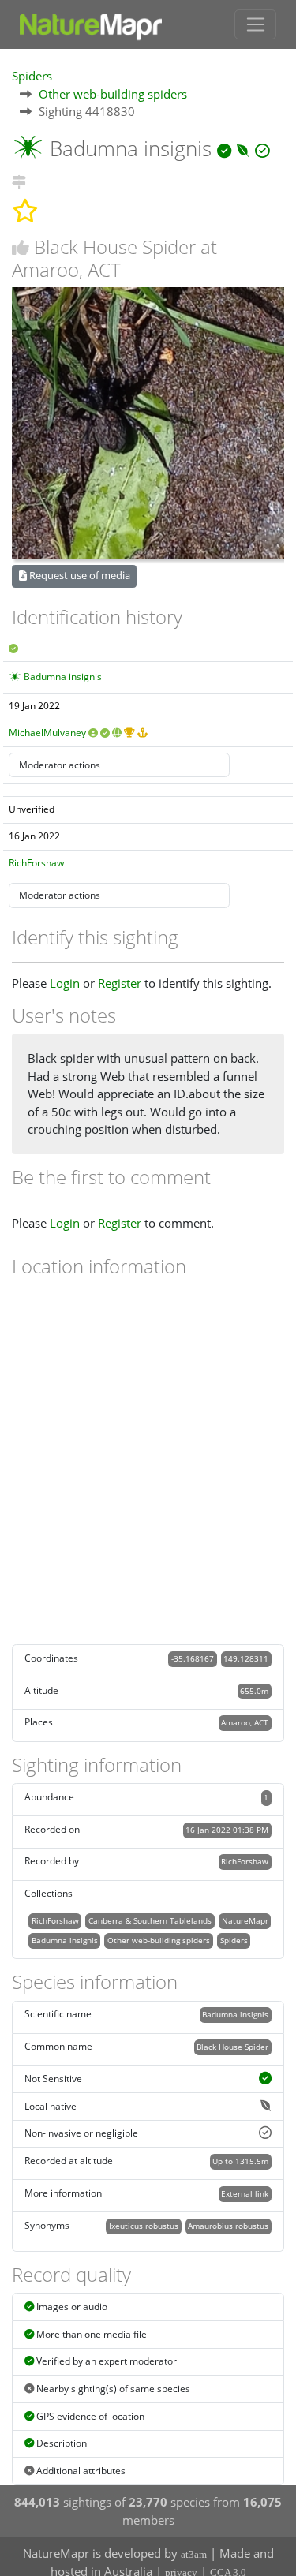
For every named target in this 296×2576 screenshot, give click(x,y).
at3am (194, 2554)
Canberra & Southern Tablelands (150, 1920)
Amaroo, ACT (245, 1722)
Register (120, 983)
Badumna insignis (63, 677)
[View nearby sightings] (19, 180)
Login (65, 983)
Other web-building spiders (113, 94)
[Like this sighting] (21, 247)
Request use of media (79, 575)
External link (245, 2193)
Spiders (32, 76)
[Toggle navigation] (255, 24)
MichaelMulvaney (47, 733)
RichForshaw (36, 863)
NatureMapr (245, 1920)
